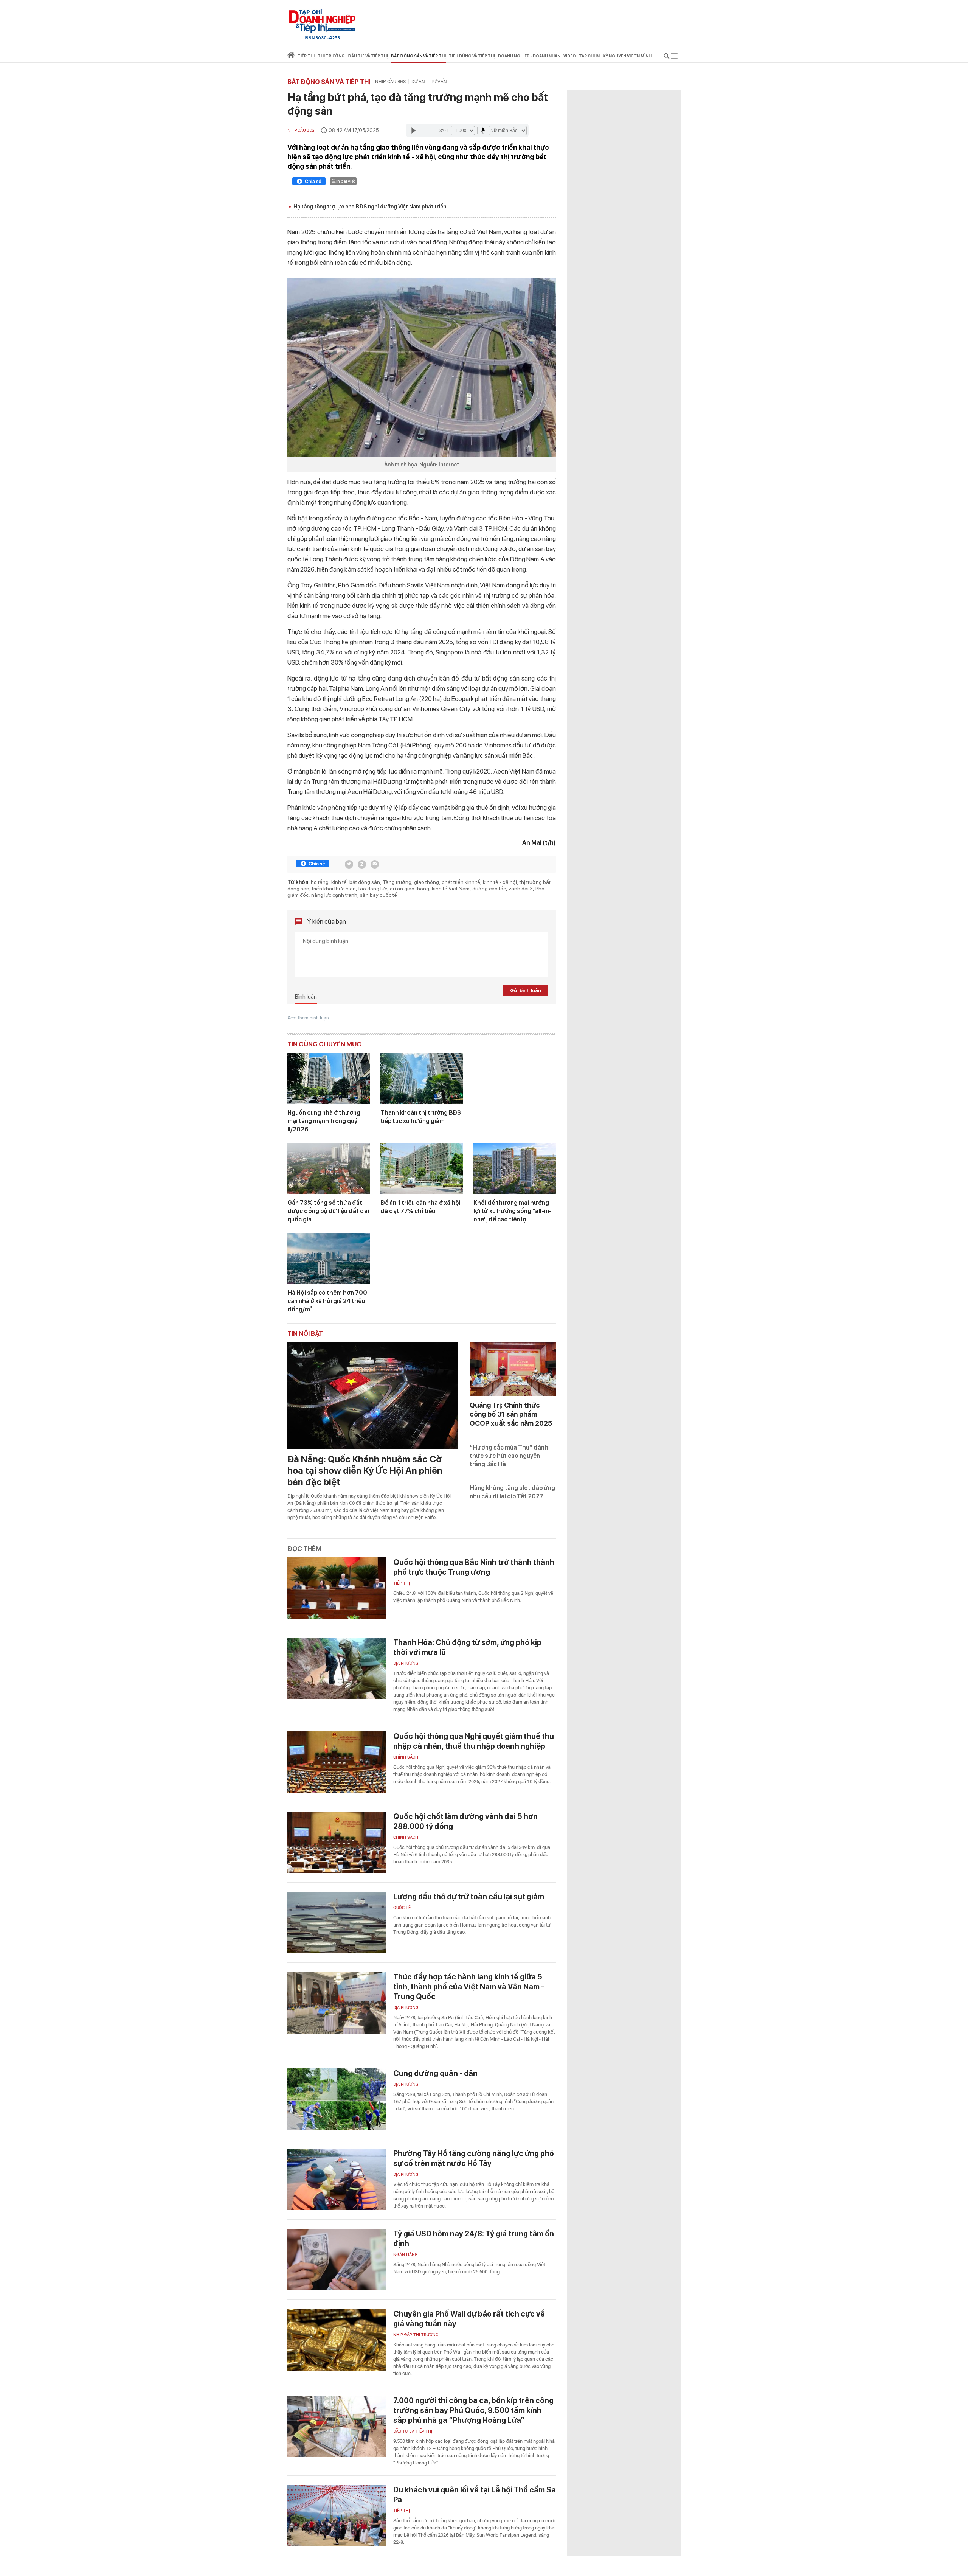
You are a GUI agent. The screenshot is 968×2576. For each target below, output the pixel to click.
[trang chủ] (291, 57)
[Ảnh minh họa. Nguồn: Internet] (422, 368)
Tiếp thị (306, 56)
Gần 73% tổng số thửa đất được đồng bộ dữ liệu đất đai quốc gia (328, 1211)
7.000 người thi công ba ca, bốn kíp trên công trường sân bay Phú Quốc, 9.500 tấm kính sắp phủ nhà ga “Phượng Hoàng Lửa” (473, 2410)
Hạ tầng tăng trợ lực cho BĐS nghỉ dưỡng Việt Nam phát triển (370, 207)
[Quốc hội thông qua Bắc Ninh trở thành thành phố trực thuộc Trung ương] (337, 1588)
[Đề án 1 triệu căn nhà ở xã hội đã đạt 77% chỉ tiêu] (422, 1168)
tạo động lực (373, 889)
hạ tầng (320, 882)
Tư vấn (439, 82)
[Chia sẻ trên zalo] (362, 864)
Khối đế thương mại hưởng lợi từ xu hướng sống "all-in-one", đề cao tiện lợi (513, 1211)
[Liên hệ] (375, 864)
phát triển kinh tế (461, 882)
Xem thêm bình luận (308, 1018)
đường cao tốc (489, 889)
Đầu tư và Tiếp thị (413, 2431)
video (570, 56)
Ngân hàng (406, 2255)
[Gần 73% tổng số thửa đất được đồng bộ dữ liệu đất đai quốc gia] (329, 1168)
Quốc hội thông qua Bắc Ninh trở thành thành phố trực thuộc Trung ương (474, 1567)
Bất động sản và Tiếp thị (329, 82)
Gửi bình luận (526, 990)
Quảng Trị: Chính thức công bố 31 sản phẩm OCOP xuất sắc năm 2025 (511, 1414)
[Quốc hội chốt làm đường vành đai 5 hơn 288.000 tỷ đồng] (337, 1842)
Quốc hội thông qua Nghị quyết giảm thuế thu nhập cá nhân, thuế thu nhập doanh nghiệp (474, 1741)
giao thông (427, 882)
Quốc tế (402, 1908)
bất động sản (365, 882)
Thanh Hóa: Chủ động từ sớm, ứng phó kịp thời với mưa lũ (467, 1647)
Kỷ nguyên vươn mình (627, 56)
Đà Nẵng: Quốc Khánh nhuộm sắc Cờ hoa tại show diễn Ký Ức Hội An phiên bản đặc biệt (365, 1471)
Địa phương (406, 1663)
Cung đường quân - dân (435, 2073)
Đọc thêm (304, 1549)
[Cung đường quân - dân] (337, 2099)
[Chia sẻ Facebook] (309, 182)
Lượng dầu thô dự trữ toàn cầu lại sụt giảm (469, 1897)
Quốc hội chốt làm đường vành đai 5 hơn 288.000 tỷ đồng (465, 1821)
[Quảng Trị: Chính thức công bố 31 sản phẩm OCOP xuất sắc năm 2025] (513, 1369)
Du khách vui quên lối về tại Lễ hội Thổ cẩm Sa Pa (475, 2495)
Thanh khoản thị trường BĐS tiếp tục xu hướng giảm (421, 1117)
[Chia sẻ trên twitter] (349, 864)
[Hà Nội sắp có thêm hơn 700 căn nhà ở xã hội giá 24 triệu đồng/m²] (329, 1258)
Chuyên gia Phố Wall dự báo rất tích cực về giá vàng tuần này (469, 2319)
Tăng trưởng (397, 882)
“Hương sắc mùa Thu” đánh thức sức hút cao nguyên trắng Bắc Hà (509, 1456)
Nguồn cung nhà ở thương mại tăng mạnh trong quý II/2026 (324, 1121)
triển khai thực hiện (334, 889)
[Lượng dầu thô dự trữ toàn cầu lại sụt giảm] (337, 1923)
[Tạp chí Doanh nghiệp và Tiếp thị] (322, 21)
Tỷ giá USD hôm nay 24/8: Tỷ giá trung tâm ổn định (474, 2239)
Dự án (418, 82)
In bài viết (346, 181)
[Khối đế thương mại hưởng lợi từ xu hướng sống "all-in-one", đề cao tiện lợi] (515, 1168)
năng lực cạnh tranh (334, 895)
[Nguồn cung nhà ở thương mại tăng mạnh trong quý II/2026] (329, 1078)
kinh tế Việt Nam (451, 889)
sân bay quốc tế (379, 895)
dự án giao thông (410, 889)
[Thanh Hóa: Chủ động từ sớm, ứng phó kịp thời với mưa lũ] (337, 1668)
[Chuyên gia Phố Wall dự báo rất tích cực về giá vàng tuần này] (337, 2340)
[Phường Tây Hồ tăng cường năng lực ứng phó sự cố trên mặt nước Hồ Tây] (337, 2179)
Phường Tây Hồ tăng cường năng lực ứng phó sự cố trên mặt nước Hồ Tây (474, 2158)
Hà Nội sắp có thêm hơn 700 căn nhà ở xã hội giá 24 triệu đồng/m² (327, 1301)
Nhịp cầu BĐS (390, 82)
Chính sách (406, 1757)
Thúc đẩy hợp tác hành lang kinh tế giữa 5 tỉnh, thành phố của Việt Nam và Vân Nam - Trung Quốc (469, 1987)
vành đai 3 (521, 889)
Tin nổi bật (305, 1333)
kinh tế (339, 882)
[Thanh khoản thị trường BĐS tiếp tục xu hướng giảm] (422, 1078)
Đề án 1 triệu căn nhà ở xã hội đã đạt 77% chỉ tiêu (420, 1207)
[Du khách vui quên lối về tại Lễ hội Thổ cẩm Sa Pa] (337, 2516)
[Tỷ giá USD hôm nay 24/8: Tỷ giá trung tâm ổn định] (337, 2260)
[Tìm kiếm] (667, 57)
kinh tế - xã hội (500, 882)
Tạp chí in (589, 56)
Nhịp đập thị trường (416, 2335)
